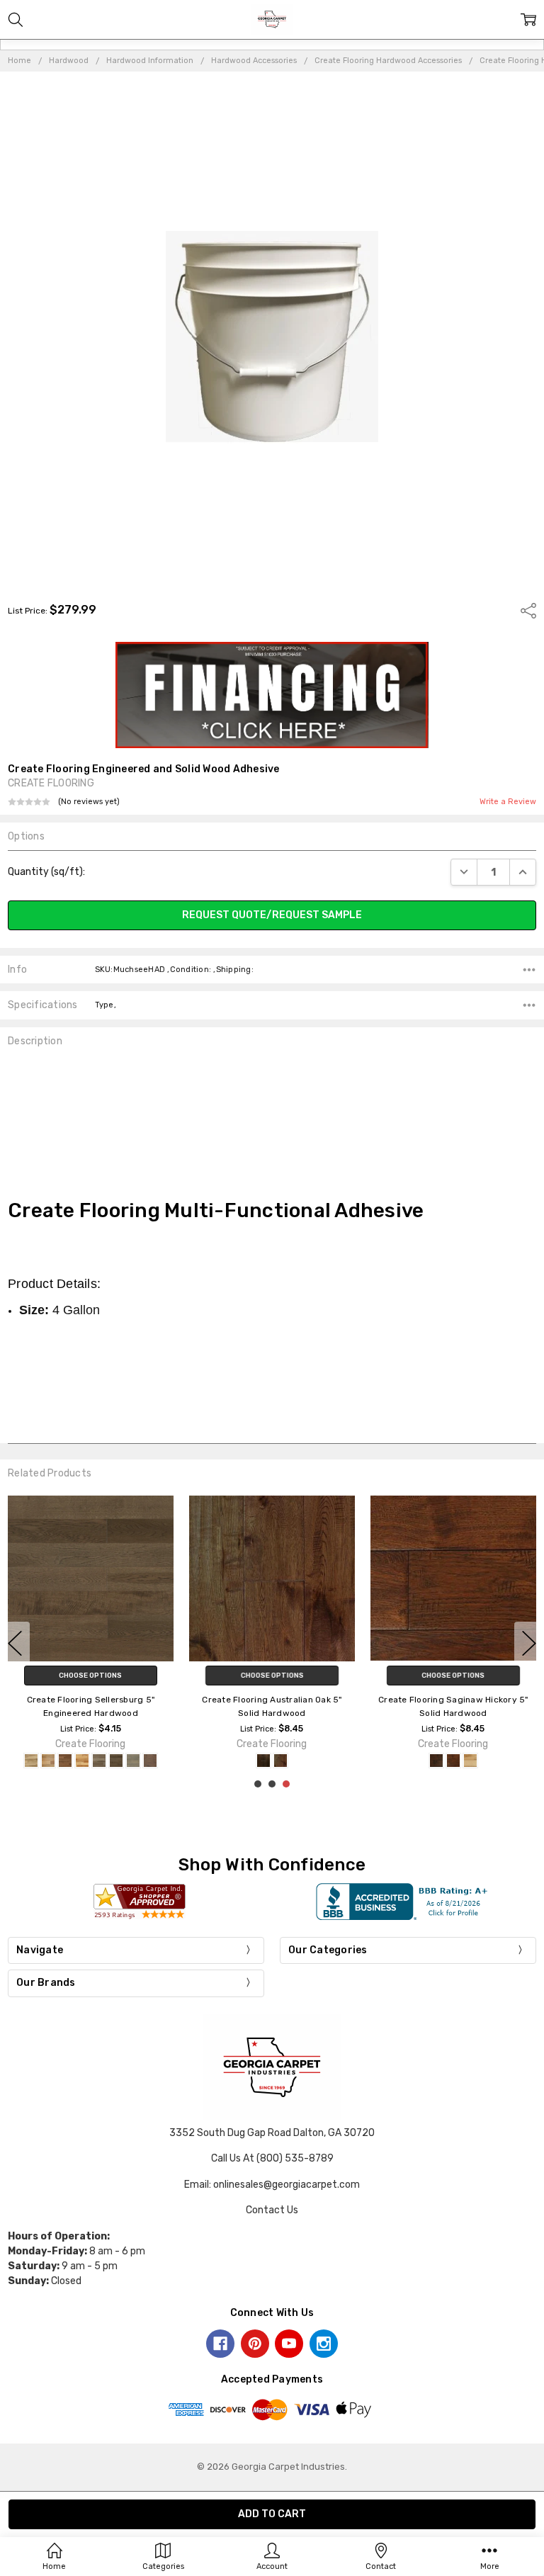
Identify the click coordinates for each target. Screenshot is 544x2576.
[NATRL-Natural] (108, 1761)
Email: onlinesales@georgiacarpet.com (272, 2185)
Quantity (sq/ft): (46, 872)
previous (15, 1644)
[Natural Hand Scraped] (462, 1761)
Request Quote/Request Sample (272, 915)
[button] (272, 695)
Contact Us (272, 2210)
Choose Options (90, 1676)
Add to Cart (272, 1676)
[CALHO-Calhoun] (74, 1761)
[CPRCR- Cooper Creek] (91, 1761)
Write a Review (508, 802)
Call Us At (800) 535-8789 (272, 2158)
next (529, 1644)
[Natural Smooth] (445, 1761)
